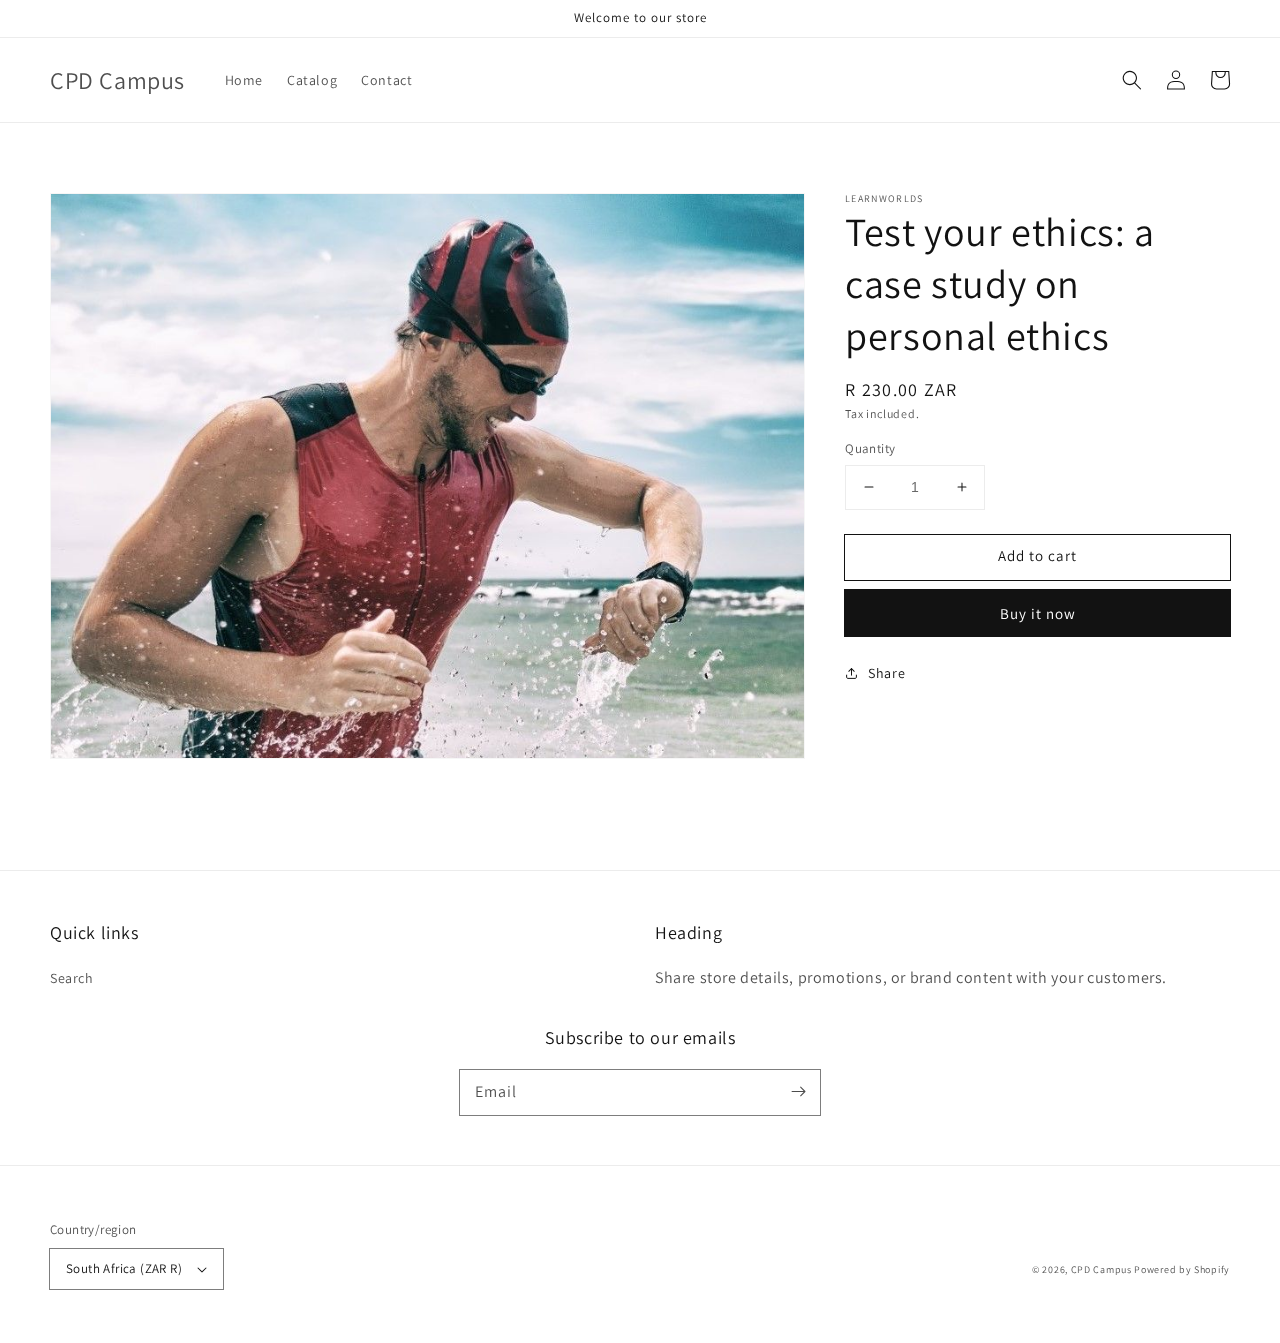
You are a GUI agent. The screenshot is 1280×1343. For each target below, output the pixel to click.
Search (72, 978)
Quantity (870, 448)
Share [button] (886, 673)
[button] (1132, 80)
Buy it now (1038, 613)
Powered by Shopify (1182, 1269)
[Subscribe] (798, 1092)
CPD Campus (1101, 1269)
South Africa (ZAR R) (124, 1268)
